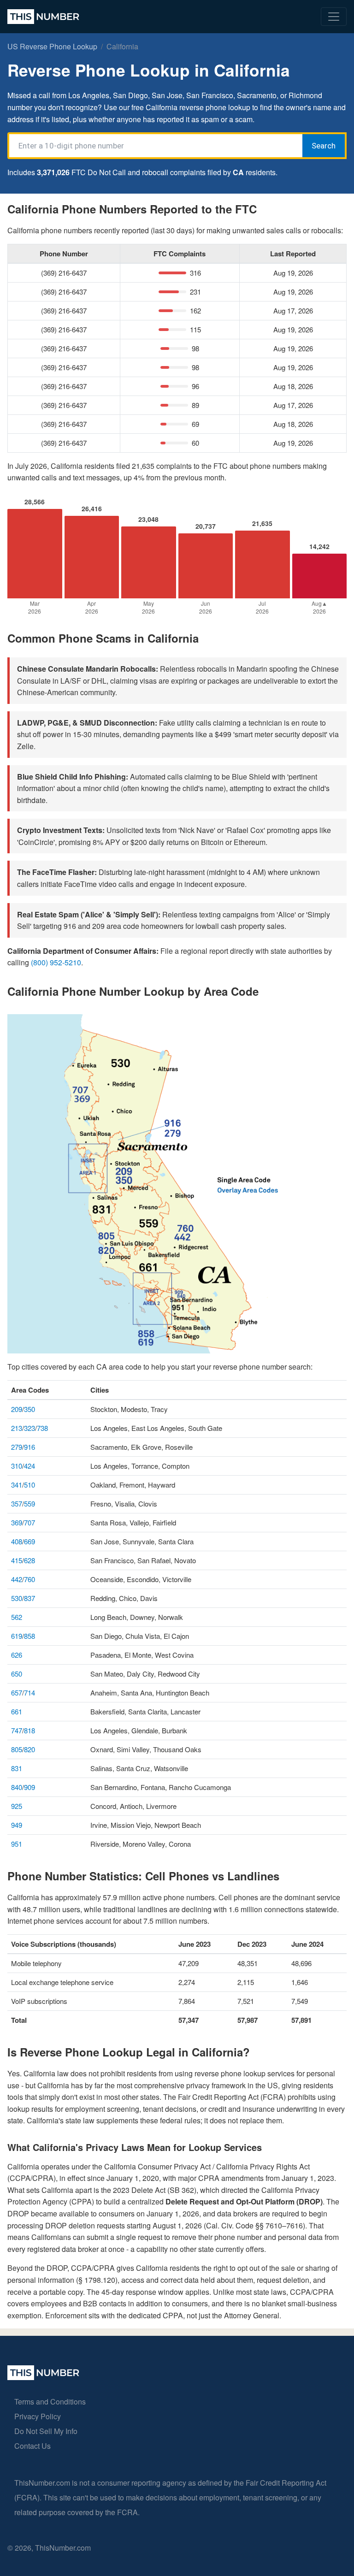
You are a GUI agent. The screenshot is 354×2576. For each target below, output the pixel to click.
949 (17, 1825)
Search (324, 146)
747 (17, 1730)
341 (17, 1485)
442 (17, 1579)
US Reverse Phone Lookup (52, 46)
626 (17, 1655)
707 (29, 1522)
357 (17, 1504)
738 (42, 1428)
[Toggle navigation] (334, 17)
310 (17, 1466)
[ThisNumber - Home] (43, 2377)
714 (29, 1693)
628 (29, 1560)
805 (17, 1749)
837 (29, 1598)
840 (17, 1787)
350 (29, 1409)
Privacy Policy (38, 2416)
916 (29, 1447)
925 (17, 1806)
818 (29, 1730)
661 (17, 1711)
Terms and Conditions (50, 2402)
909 (29, 1787)
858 (29, 1636)
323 (29, 1428)
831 (17, 1768)
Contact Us (32, 2446)
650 (17, 1674)
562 (17, 1617)
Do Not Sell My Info (46, 2431)
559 (29, 1504)
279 (17, 1447)
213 (17, 1428)
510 (29, 1485)
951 (17, 1844)
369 (17, 1522)
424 (29, 1466)
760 (29, 1579)
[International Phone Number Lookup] (43, 17)
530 (17, 1598)
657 (17, 1693)
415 (17, 1560)
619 (17, 1636)
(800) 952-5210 (56, 962)
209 (17, 1409)
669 (29, 1541)
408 (17, 1541)
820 (29, 1749)
